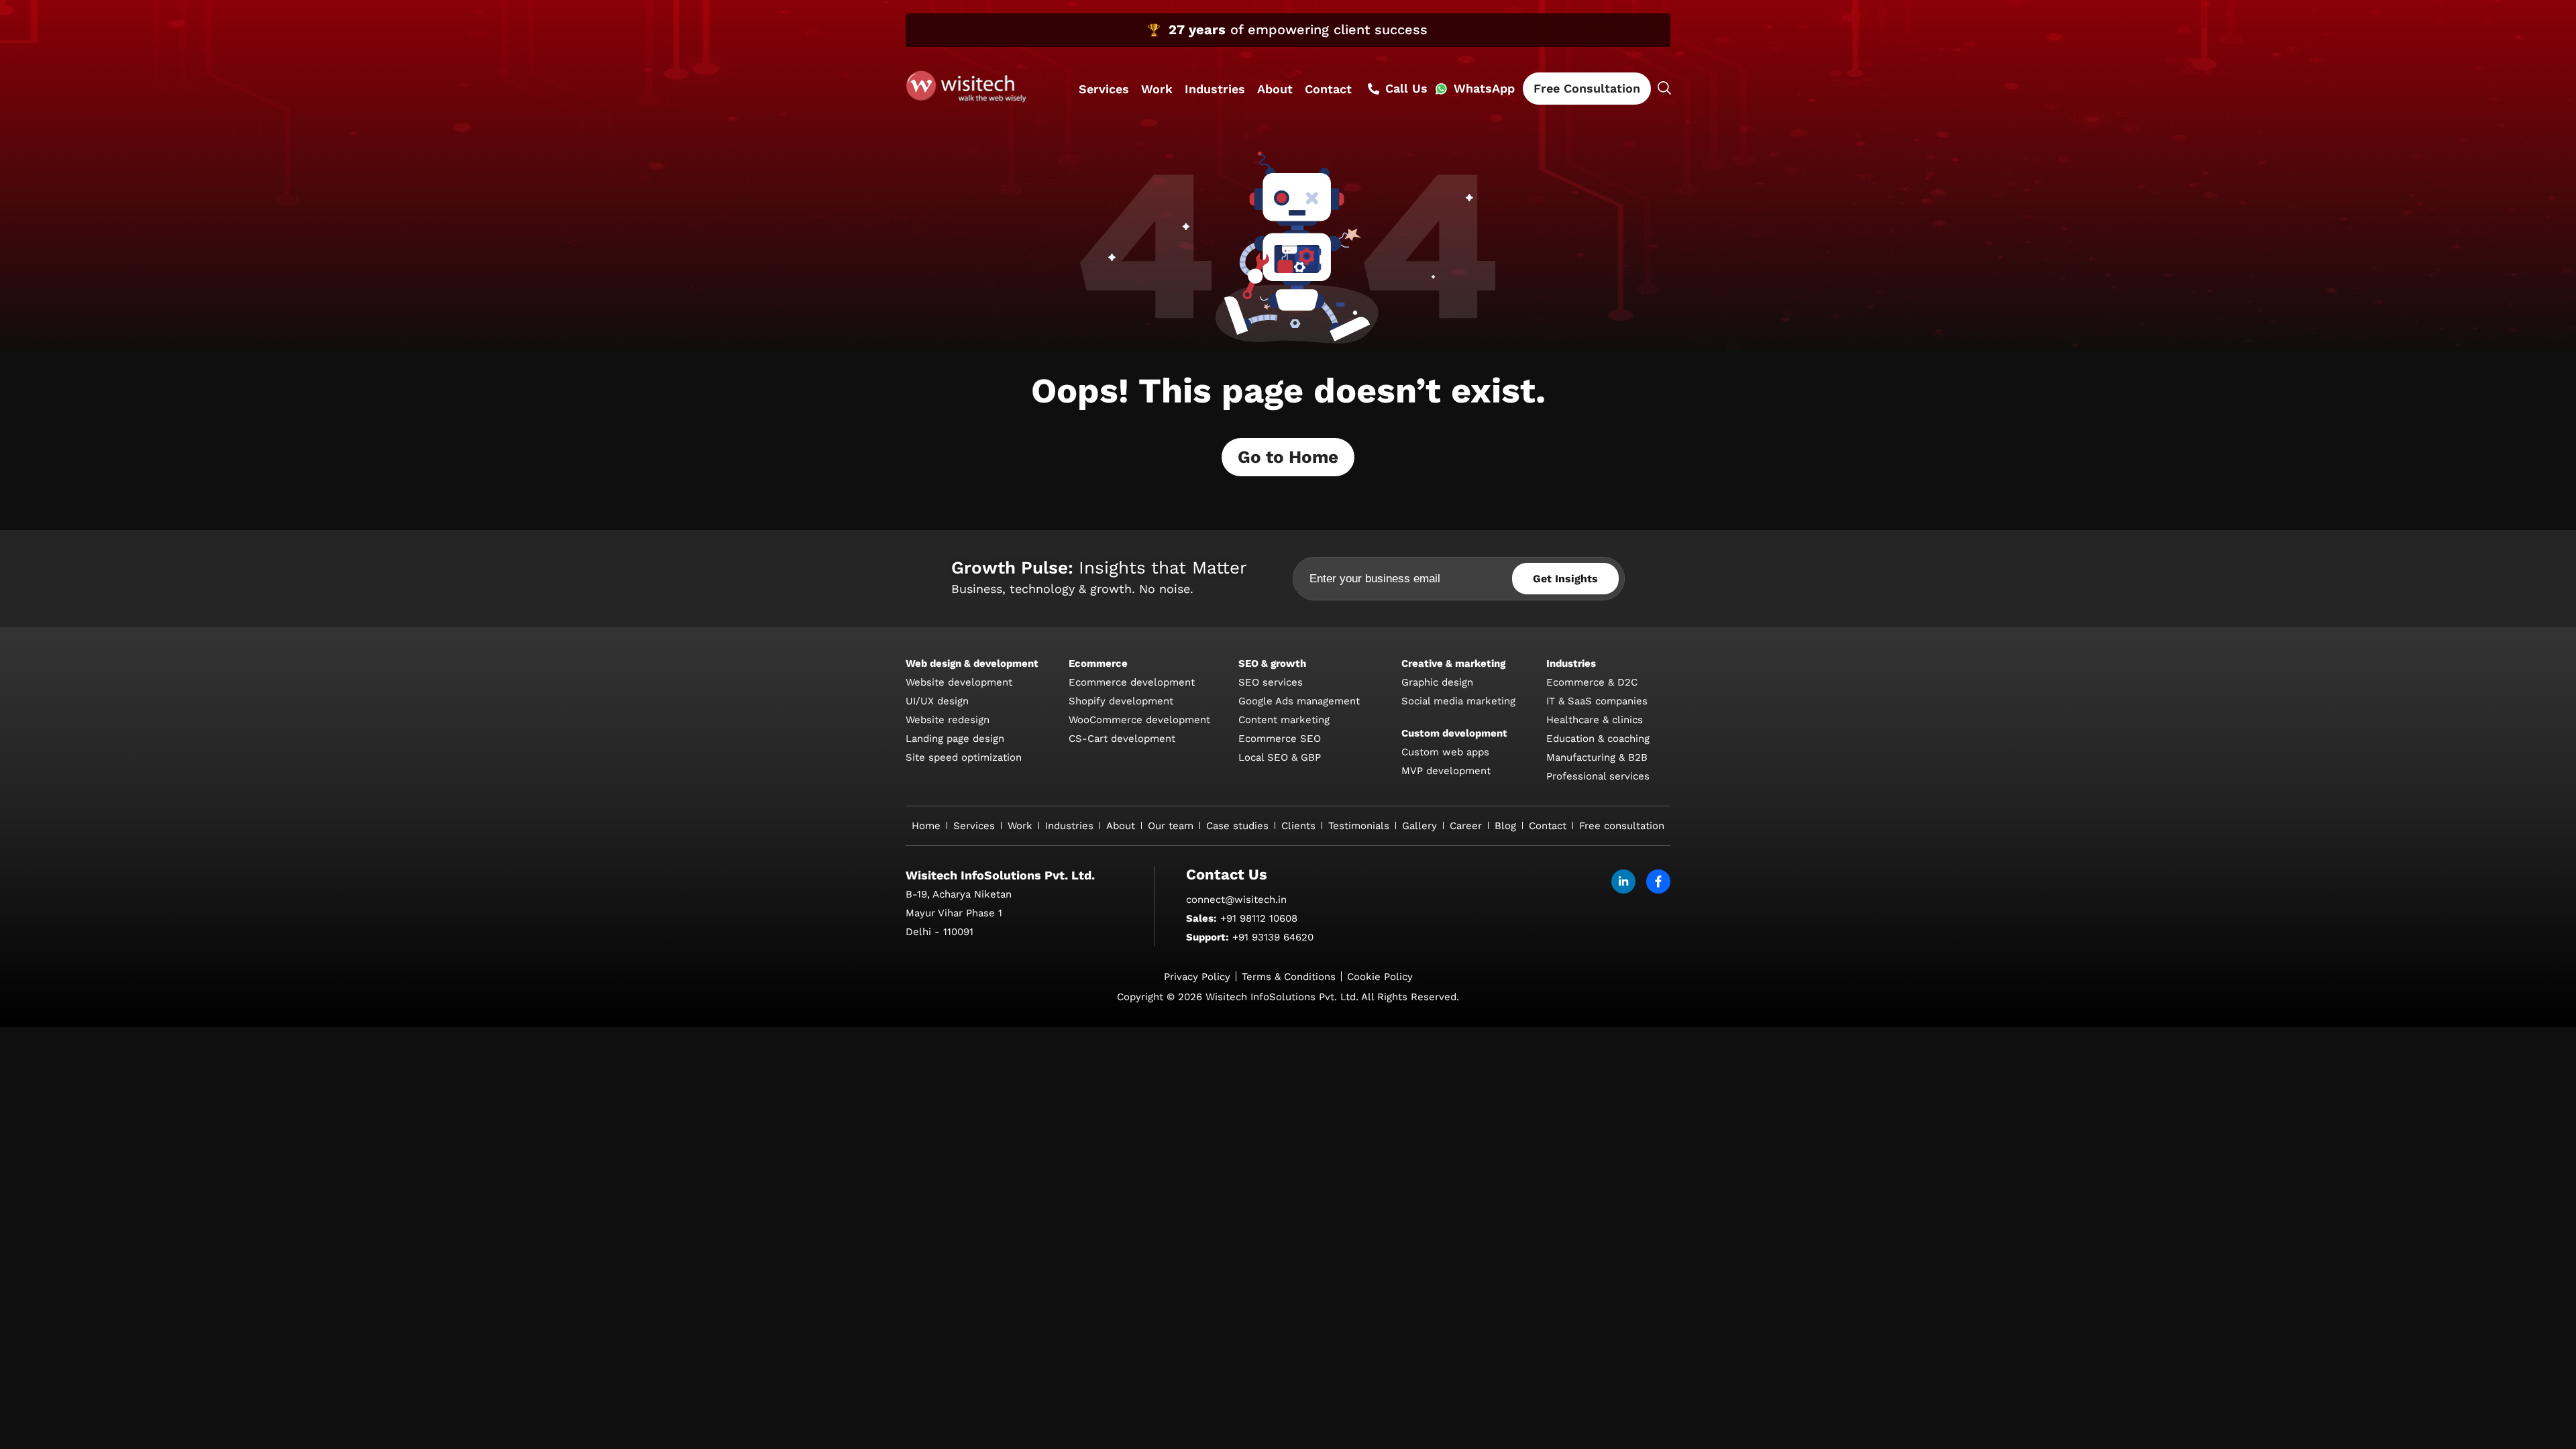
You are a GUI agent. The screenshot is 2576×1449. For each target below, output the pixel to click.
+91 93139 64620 (1273, 937)
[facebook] (1658, 881)
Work (1157, 89)
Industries (1215, 89)
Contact (1328, 89)
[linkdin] (1623, 881)
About (1275, 89)
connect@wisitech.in (1236, 900)
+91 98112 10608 (1259, 918)
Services (1104, 89)
